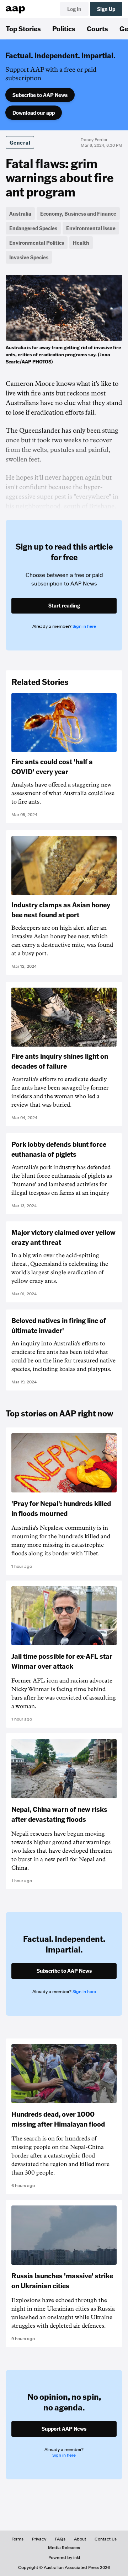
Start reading (64, 605)
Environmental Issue (91, 228)
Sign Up (106, 9)
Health (81, 243)
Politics (64, 28)
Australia (20, 214)
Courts (97, 28)
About (80, 2539)
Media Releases (64, 2548)
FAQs (60, 2539)
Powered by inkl (64, 2558)
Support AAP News (64, 2429)
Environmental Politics (37, 243)
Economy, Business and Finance (78, 214)
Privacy (39, 2539)
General (20, 142)
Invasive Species (29, 257)
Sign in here (84, 626)
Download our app (34, 113)
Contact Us (106, 2539)
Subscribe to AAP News (40, 95)
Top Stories (23, 28)
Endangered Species (33, 228)
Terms (18, 2539)
